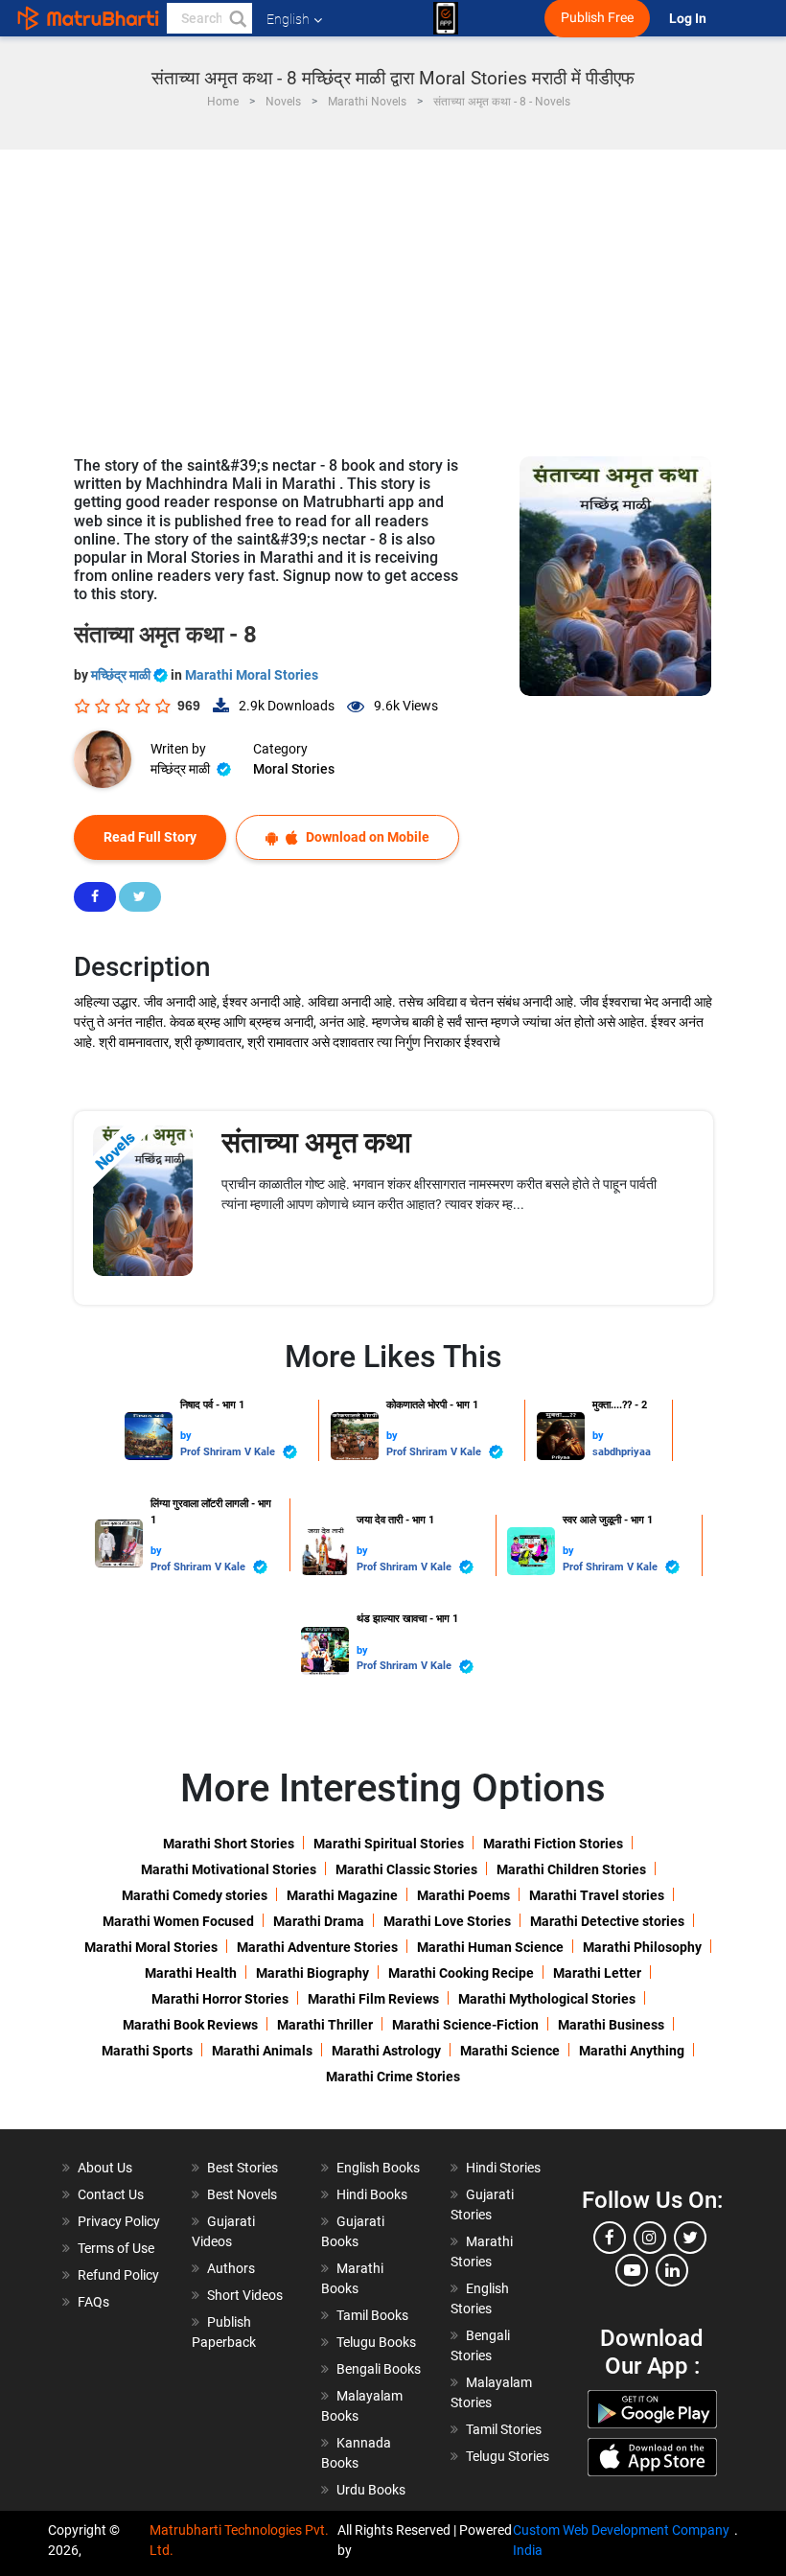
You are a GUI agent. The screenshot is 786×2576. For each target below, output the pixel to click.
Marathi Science (510, 2051)
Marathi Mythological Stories (547, 1999)
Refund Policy (118, 2275)
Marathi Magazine (342, 1895)
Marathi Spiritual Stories (389, 1844)
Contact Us (111, 2194)
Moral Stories (294, 769)
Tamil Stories (504, 2429)
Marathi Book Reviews (190, 2025)
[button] (237, 18)
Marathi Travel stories (597, 1895)
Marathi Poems (463, 1895)
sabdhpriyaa (622, 1452)
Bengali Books (379, 2369)
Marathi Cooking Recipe (461, 1973)
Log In (689, 19)
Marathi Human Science (490, 1947)
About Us (105, 2168)
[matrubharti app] (446, 18)
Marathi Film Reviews (373, 1999)
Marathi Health (191, 1973)
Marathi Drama (319, 1921)
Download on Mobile (366, 837)
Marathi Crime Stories (393, 2077)
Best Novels (242, 2194)
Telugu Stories (508, 2456)
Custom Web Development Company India (621, 2540)
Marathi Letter (597, 1973)
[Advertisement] (393, 293)
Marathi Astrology (386, 2051)
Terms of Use (116, 2248)
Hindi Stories (503, 2168)
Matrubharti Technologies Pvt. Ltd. (239, 2540)
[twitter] (690, 2238)
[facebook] (610, 2238)
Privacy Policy (119, 2221)
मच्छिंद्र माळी (122, 675)
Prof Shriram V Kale (229, 1452)
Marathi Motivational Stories (229, 1869)
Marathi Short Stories (229, 1844)
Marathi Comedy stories (195, 1895)
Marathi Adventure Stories (317, 1947)
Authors (231, 2268)
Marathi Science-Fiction (465, 2025)
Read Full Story (150, 837)
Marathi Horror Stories (220, 1999)
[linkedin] (672, 2270)
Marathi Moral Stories (252, 675)
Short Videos (245, 2295)
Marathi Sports (147, 2051)
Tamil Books (372, 2315)
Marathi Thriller (325, 2025)
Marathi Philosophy (642, 1947)
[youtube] (632, 2270)
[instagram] (650, 2238)
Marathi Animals (262, 2051)
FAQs (93, 2302)
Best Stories (243, 2168)
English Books (378, 2168)
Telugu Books (376, 2342)
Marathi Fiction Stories (553, 1844)
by (186, 1436)
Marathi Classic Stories (406, 1869)
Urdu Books (371, 2490)
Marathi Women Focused (178, 1921)
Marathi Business (611, 2025)
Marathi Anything (632, 2051)
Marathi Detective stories (607, 1921)
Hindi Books (372, 2194)
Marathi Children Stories (571, 1869)
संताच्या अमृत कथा (316, 1142)
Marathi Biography (312, 1973)
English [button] (288, 19)
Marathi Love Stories (447, 1921)
